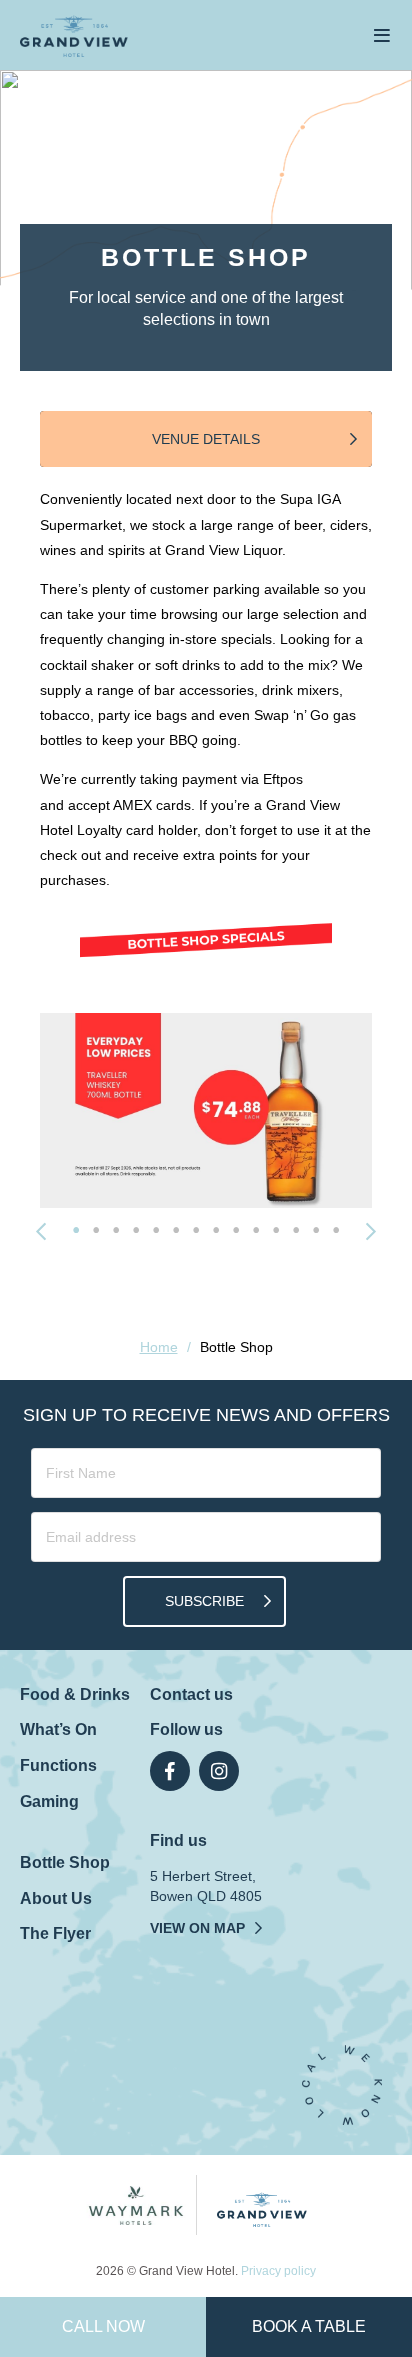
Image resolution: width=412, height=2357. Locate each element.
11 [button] (276, 1230)
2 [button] (96, 1230)
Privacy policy (278, 2271)
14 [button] (336, 1230)
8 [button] (216, 1230)
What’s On (58, 1729)
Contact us (191, 1694)
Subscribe (204, 1601)
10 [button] (256, 1230)
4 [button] (136, 1230)
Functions (58, 1765)
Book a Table (309, 2326)
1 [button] (76, 1230)
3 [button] (116, 1230)
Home (159, 1347)
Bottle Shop (65, 1862)
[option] (206, 1110)
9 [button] (236, 1230)
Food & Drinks (75, 1694)
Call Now (103, 2326)
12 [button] (296, 1230)
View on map (197, 1928)
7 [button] (196, 1230)
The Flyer (55, 1933)
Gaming (49, 1801)
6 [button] (176, 1230)
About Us (56, 1898)
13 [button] (316, 1230)
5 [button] (156, 1230)
